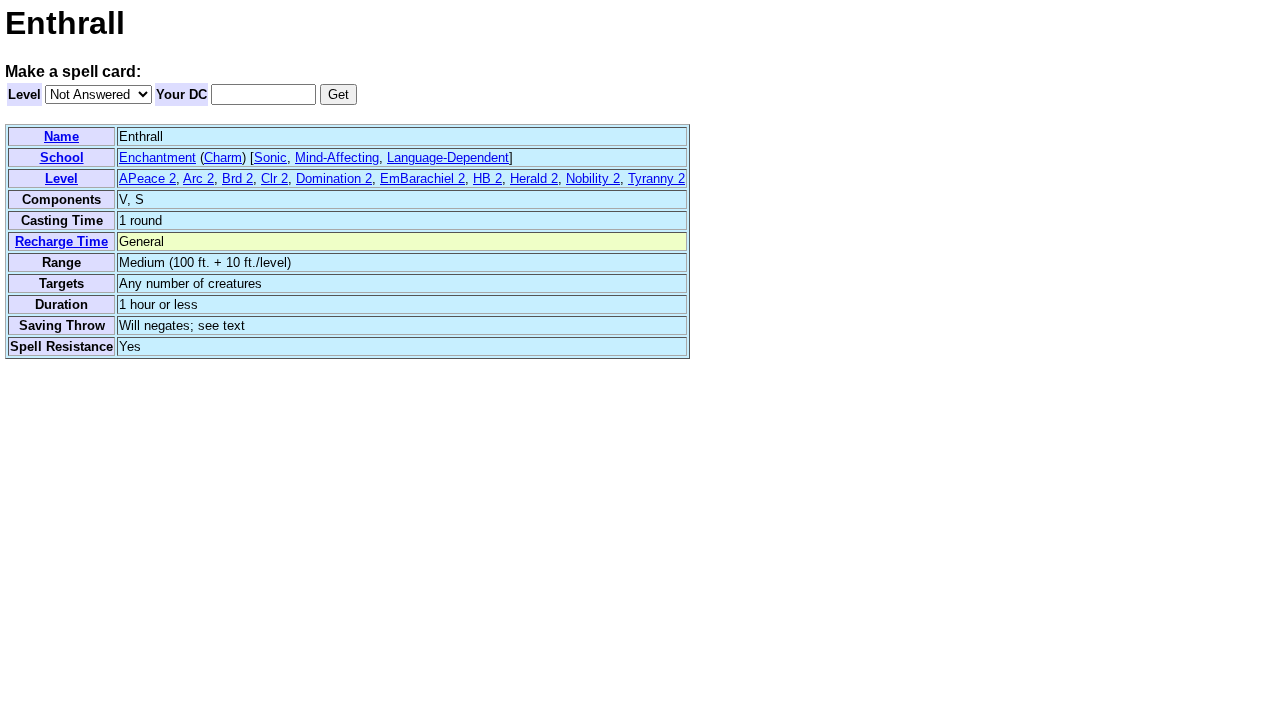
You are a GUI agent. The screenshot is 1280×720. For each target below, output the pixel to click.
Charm (223, 157)
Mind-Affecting (337, 157)
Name (61, 136)
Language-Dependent (448, 157)
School (62, 157)
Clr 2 (274, 178)
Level (24, 94)
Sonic (270, 157)
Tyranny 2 (656, 178)
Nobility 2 (593, 178)
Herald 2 (534, 178)
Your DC (181, 94)
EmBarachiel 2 (422, 178)
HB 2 (487, 178)
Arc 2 (198, 178)
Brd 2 (237, 178)
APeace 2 (147, 178)
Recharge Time (61, 241)
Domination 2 (334, 178)
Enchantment (157, 157)
